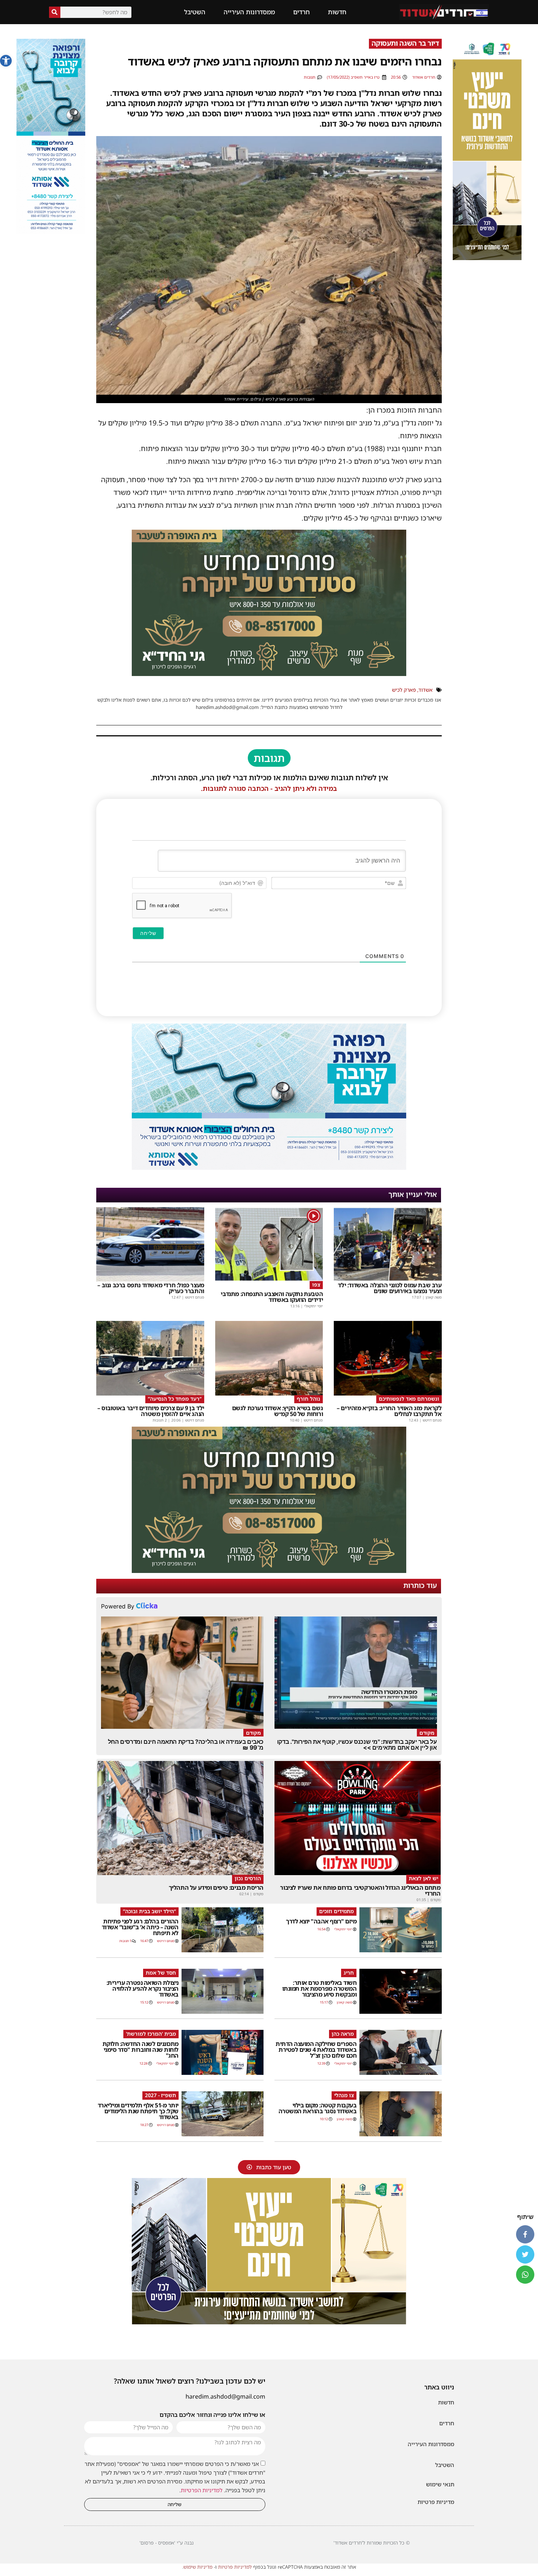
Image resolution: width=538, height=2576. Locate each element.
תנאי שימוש (440, 2484)
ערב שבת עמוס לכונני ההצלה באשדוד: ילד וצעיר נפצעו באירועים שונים (390, 1288)
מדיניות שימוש (198, 2567)
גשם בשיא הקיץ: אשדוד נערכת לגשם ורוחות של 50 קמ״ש (278, 1411)
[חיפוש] (55, 12)
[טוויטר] (525, 2254)
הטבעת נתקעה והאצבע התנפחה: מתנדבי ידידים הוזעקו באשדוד (272, 1297)
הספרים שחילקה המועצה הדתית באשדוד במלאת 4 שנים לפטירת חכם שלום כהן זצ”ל (316, 2050)
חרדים (301, 12)
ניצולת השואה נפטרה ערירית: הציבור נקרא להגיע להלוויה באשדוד (143, 1989)
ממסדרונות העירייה (249, 12)
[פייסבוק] (525, 2234)
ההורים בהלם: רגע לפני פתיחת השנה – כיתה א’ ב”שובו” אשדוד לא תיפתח (140, 1927)
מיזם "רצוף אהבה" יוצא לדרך (321, 1921)
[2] (269, 1168)
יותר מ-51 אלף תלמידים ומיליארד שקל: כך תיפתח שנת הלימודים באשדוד (138, 2111)
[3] (51, 232)
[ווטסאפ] (525, 2275)
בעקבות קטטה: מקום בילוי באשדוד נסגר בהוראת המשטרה (318, 2108)
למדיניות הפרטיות (202, 2490)
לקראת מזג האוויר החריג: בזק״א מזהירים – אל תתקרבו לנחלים (389, 1411)
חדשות (337, 12)
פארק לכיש (404, 690)
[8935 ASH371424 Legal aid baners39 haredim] (269, 2322)
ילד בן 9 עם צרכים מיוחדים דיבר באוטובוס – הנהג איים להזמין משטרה (151, 1411)
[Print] (269, 673)
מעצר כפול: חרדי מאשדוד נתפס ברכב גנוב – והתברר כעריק (151, 1288)
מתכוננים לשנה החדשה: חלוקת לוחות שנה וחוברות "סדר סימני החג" (141, 2050)
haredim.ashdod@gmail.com (225, 2396)
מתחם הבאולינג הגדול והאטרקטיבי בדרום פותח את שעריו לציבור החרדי (360, 1890)
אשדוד (425, 690)
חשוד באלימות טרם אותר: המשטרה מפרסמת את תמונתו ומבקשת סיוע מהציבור (320, 1989)
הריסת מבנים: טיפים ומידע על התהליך (216, 1888)
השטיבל (195, 12)
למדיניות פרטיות (235, 2567)
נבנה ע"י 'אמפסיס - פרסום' (167, 2543)
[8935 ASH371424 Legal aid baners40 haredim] (487, 258)
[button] (6, 61)
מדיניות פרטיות (436, 2502)
